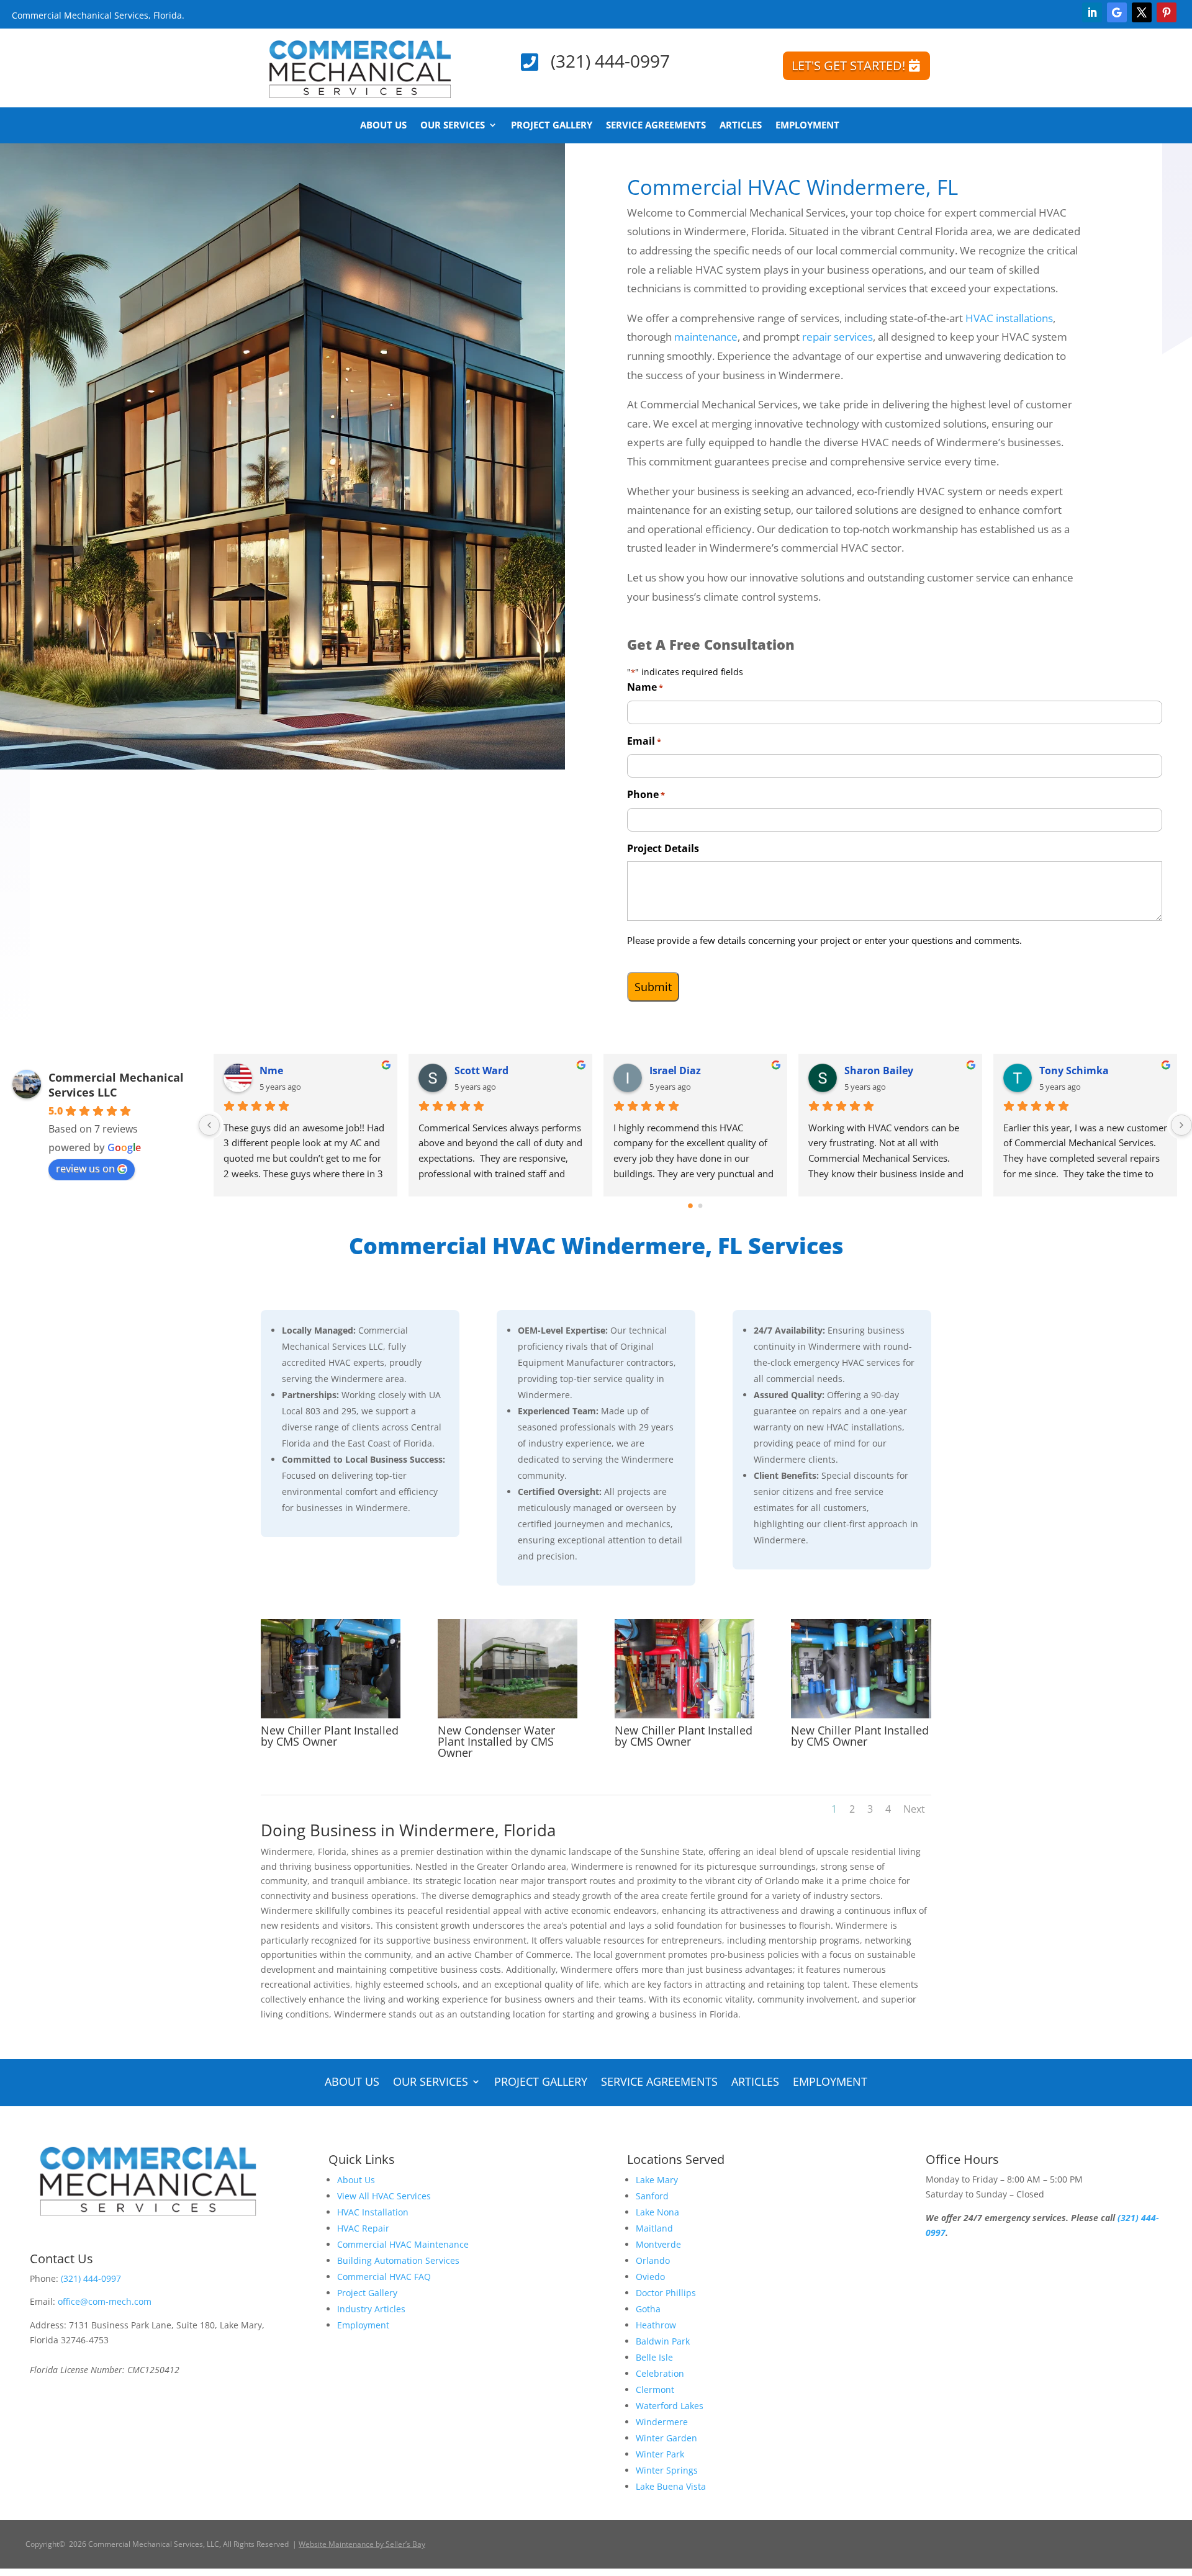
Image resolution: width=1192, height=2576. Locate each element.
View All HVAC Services (384, 2196)
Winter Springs (667, 2470)
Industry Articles (371, 2309)
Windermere (662, 2422)
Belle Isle (654, 2357)
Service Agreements (656, 126)
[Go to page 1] (701, 1205)
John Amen (287, 1070)
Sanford (652, 2196)
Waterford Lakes (670, 2406)
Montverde (658, 2244)
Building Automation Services (398, 2260)
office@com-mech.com (105, 2301)
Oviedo (650, 2277)
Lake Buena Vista (671, 2486)
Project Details (663, 848)
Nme (466, 1070)
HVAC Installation (373, 2212)
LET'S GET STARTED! (848, 65)
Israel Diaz (870, 1070)
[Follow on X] (1142, 12)
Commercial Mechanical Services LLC (116, 1085)
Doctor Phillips (666, 2293)
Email (644, 741)
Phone (646, 794)
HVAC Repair (363, 2228)
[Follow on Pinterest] (1167, 12)
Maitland (654, 2228)
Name (645, 687)
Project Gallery (552, 126)
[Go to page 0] (690, 1206)
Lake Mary (657, 2180)
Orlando (653, 2260)
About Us (383, 126)
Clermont (655, 2390)
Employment (807, 126)
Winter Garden (666, 2438)
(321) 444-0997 (610, 61)
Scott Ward (676, 1070)
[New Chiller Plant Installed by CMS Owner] (331, 1715)
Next (914, 1809)
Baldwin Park (663, 2341)
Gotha (648, 2309)
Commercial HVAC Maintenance (403, 2244)
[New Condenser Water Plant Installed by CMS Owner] (508, 1715)
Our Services (453, 126)
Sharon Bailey (1074, 1070)
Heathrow (656, 2325)
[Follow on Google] (1117, 12)
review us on (85, 1169)
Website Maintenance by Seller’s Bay (362, 2544)
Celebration (660, 2373)
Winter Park (660, 2454)
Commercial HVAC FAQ (384, 2277)
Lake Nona (657, 2212)
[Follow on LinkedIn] (1092, 12)
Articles (741, 126)
